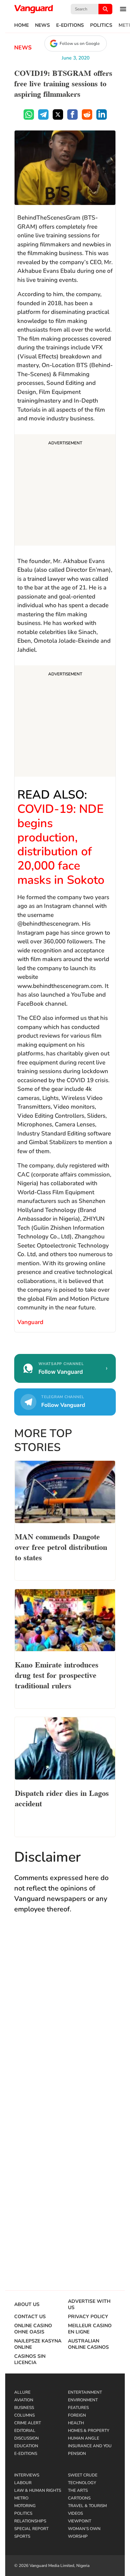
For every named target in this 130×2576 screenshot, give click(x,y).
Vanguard (30, 1322)
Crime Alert (28, 2423)
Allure (22, 2392)
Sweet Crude (83, 2475)
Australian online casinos (88, 2344)
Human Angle (84, 2438)
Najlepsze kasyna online (38, 2344)
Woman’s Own (84, 2529)
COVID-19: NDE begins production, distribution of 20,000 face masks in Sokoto (61, 845)
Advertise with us (89, 2305)
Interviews (27, 2475)
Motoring (25, 2506)
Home (21, 25)
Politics (101, 25)
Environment (83, 2400)
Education (26, 2446)
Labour (23, 2483)
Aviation (24, 2400)
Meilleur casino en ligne (90, 2329)
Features (78, 2408)
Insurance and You (90, 2446)
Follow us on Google (80, 43)
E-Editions (70, 25)
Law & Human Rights (38, 2490)
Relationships (30, 2521)
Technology (82, 2483)
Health (76, 2423)
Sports (22, 2536)
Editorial (25, 2431)
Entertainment (85, 2392)
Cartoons (79, 2498)
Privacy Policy (88, 2317)
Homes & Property (89, 2431)
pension (77, 2454)
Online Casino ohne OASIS (33, 2329)
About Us (27, 2305)
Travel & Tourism (87, 2506)
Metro (21, 2498)
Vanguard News (34, 9)
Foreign (77, 2415)
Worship (78, 2536)
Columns (24, 2415)
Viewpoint (80, 2521)
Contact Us (30, 2317)
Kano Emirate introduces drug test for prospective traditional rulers (57, 1674)
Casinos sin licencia (30, 2360)
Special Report (31, 2529)
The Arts (78, 2490)
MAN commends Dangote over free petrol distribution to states (61, 1546)
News (42, 25)
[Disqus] (65, 2021)
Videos (75, 2513)
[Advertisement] (65, 491)
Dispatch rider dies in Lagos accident (62, 1798)
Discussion (27, 2438)
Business (24, 2408)
